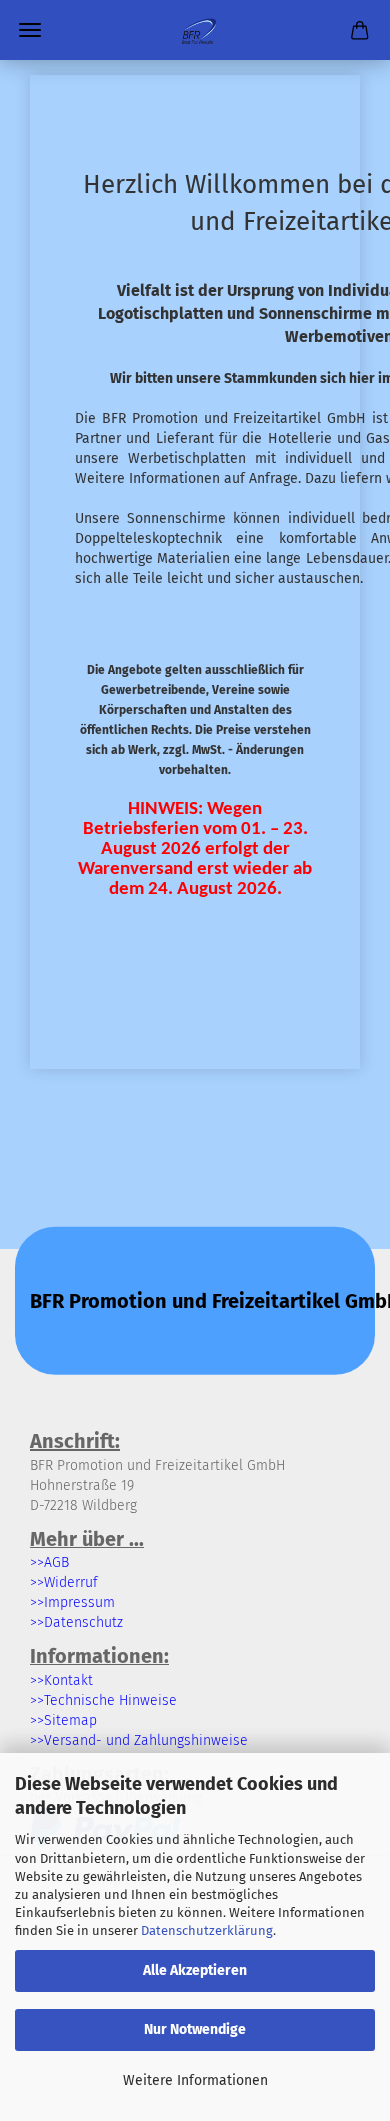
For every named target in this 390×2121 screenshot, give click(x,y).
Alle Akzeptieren (195, 1970)
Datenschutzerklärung (207, 1930)
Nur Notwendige (195, 2029)
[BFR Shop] (195, 30)
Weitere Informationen (195, 2080)
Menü (30, 30)
